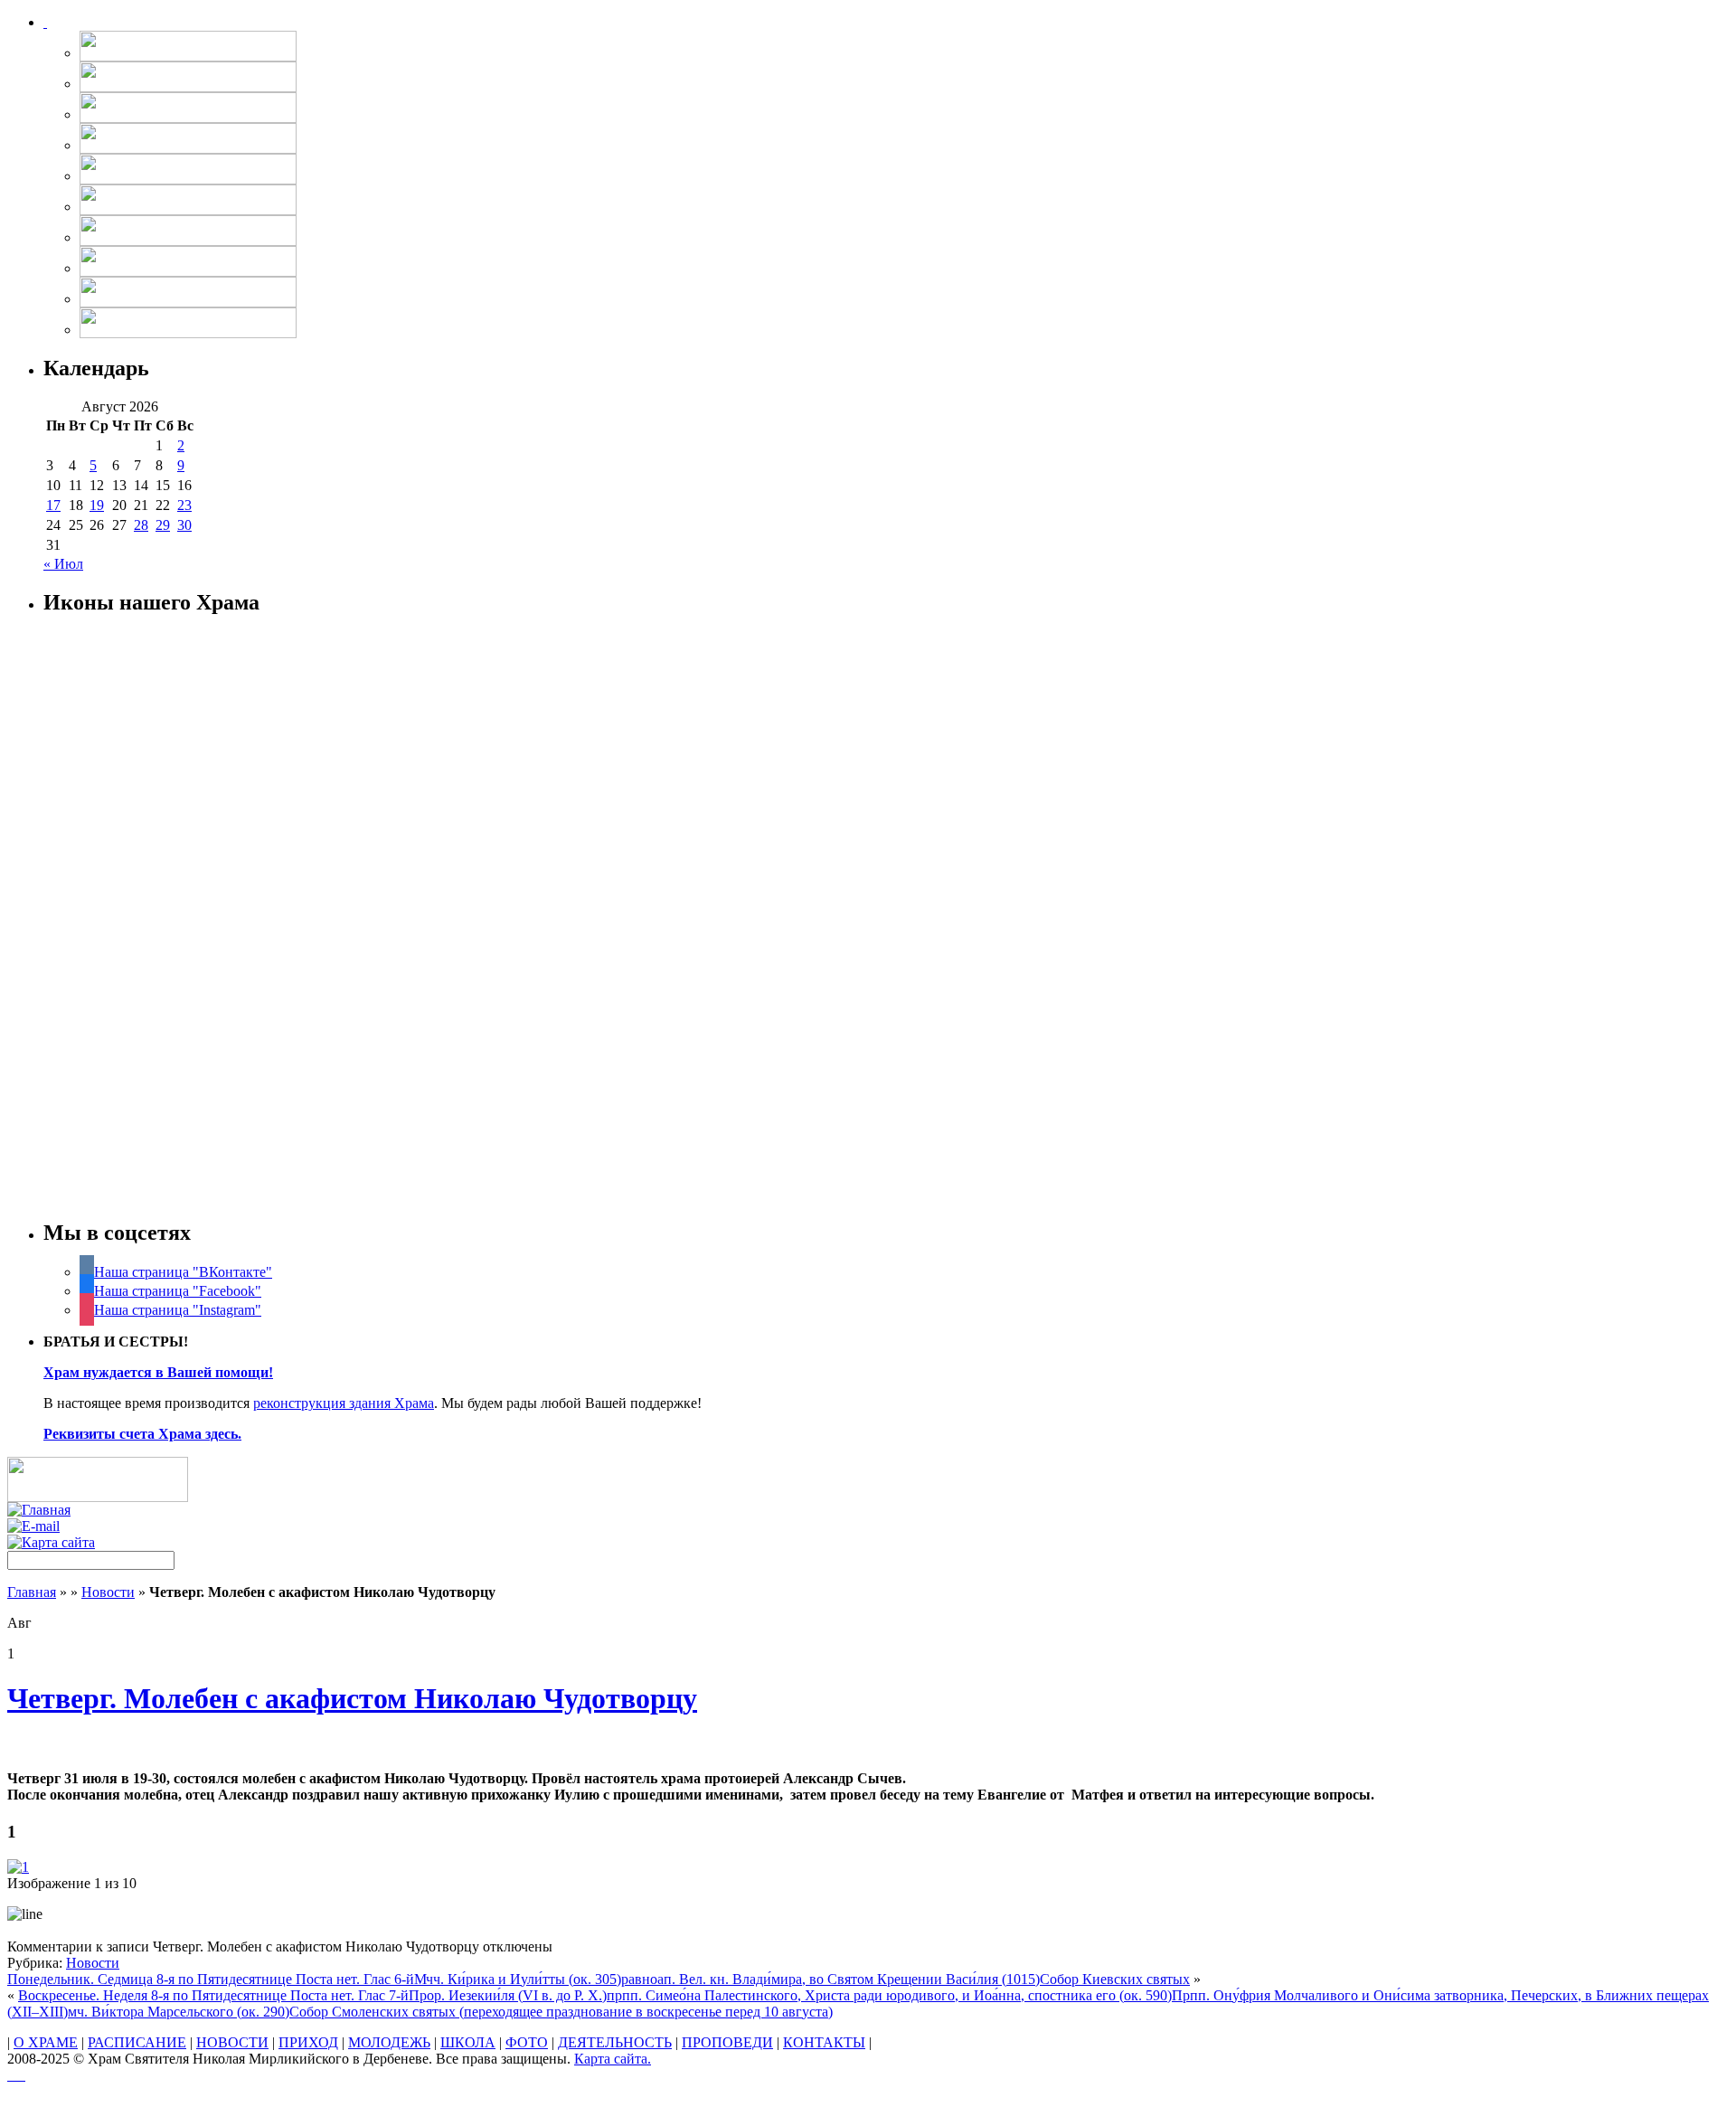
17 (53, 505)
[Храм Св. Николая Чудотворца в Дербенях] (45, 22)
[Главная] (39, 1510)
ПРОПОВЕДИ (727, 2042)
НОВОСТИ (232, 2042)
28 (141, 525)
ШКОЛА (468, 2042)
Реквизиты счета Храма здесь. (142, 1434)
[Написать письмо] (33, 1526)
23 (184, 505)
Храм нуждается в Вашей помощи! (158, 1372)
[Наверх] (16, 2075)
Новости (108, 1592)
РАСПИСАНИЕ (137, 2042)
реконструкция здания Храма (344, 1403)
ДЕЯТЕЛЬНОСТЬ (615, 2042)
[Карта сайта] (51, 1542)
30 (184, 525)
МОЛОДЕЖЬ (389, 2042)
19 (97, 505)
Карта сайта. (613, 2059)
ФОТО (527, 2042)
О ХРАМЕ (46, 2042)
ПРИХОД (308, 2042)
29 (163, 525)
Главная (32, 1592)
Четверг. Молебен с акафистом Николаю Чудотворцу (352, 1698)
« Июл (63, 564)
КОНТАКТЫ (824, 2042)
